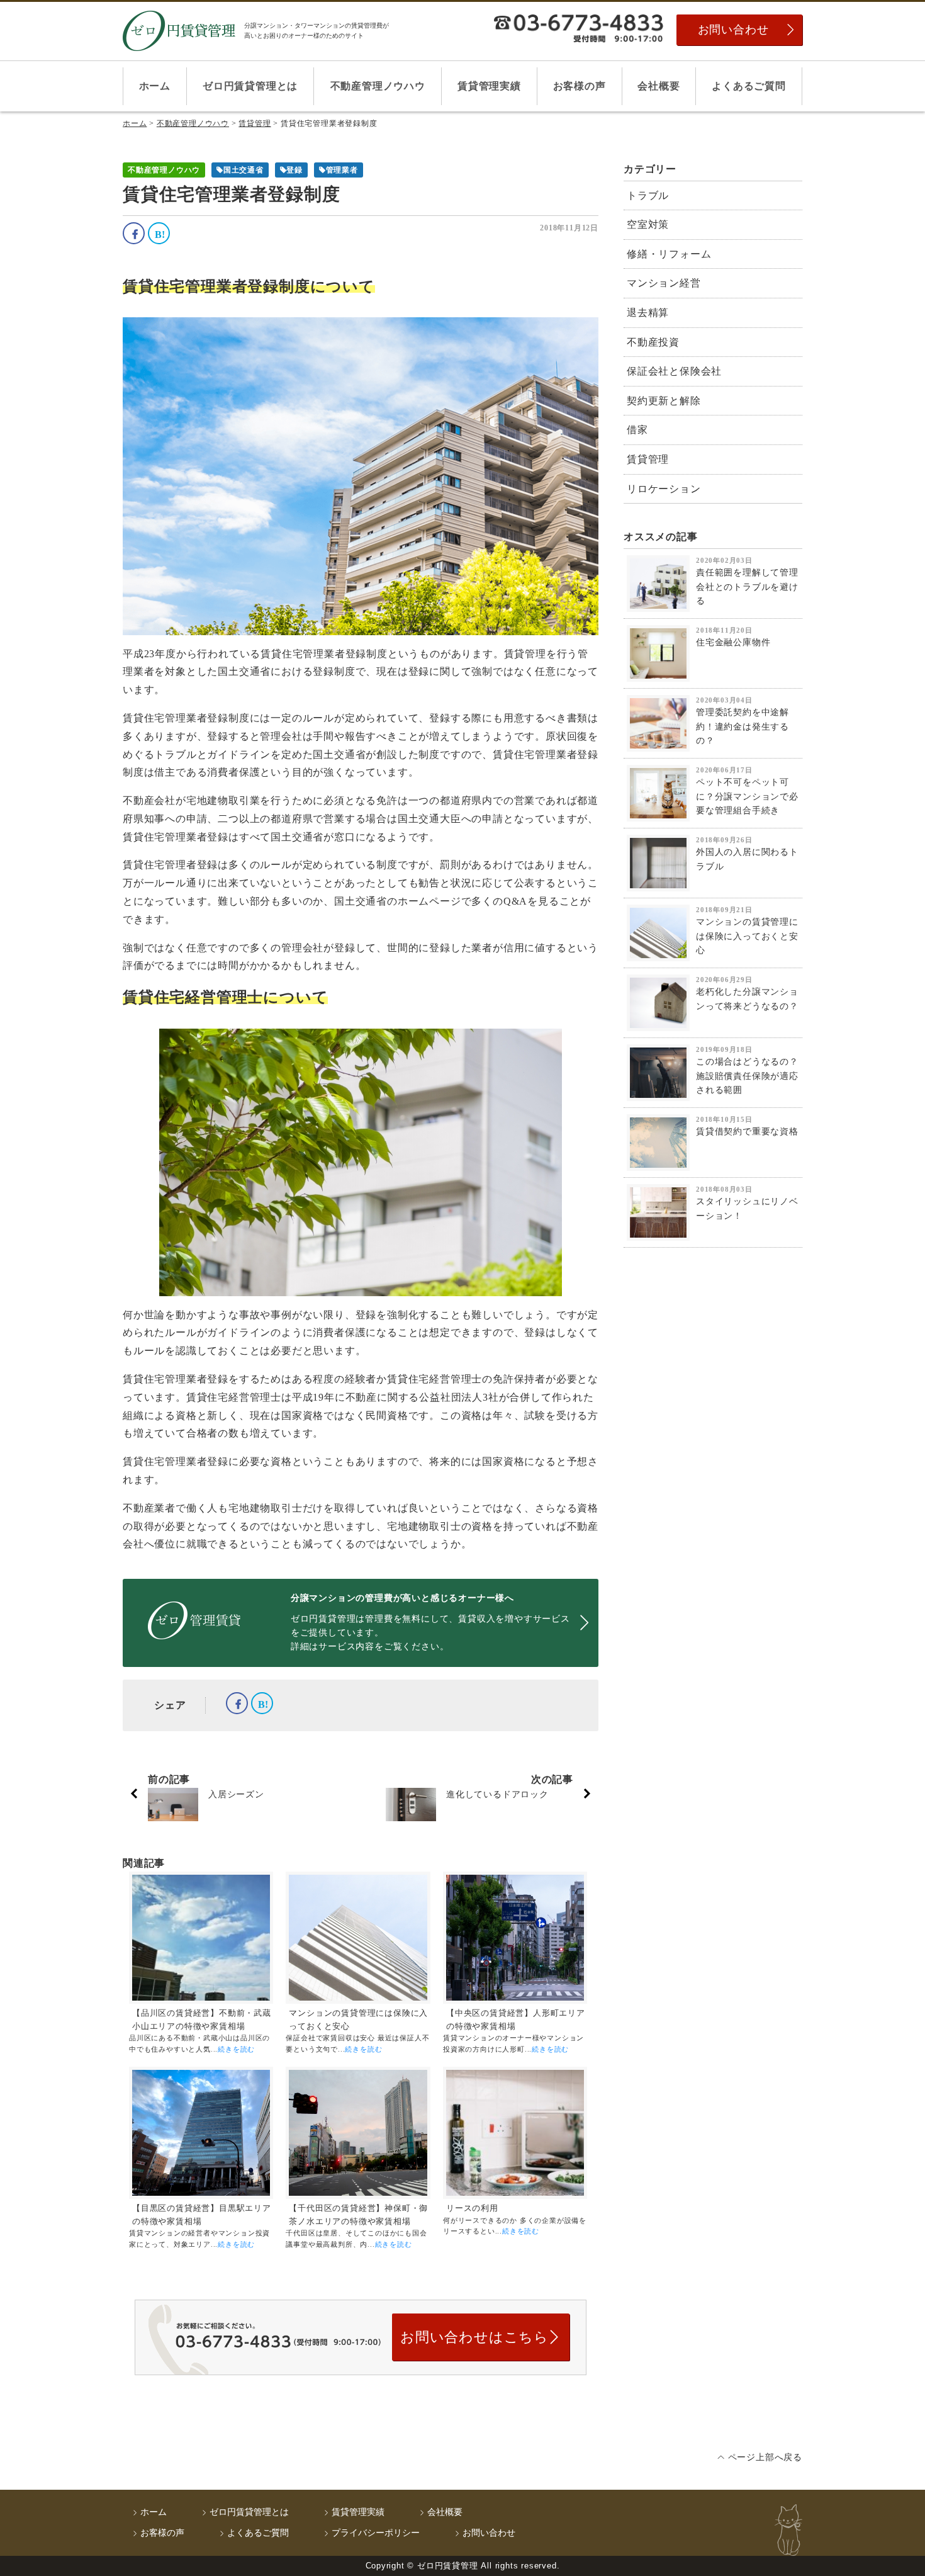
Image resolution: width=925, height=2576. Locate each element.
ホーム (155, 86)
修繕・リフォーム (669, 254)
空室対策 (648, 224)
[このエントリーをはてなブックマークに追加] (159, 233)
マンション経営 (664, 283)
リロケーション (664, 489)
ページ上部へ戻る (765, 2457)
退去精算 (648, 313)
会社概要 (659, 86)
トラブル (648, 195)
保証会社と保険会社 (674, 371)
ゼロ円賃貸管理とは (250, 86)
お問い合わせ (733, 30)
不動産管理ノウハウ (378, 86)
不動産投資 (653, 342)
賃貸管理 (648, 459)
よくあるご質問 (749, 86)
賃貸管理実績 (489, 86)
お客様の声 (580, 86)
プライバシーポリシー (376, 2533)
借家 (637, 430)
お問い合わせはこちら (474, 2337)
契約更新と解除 (664, 401)
